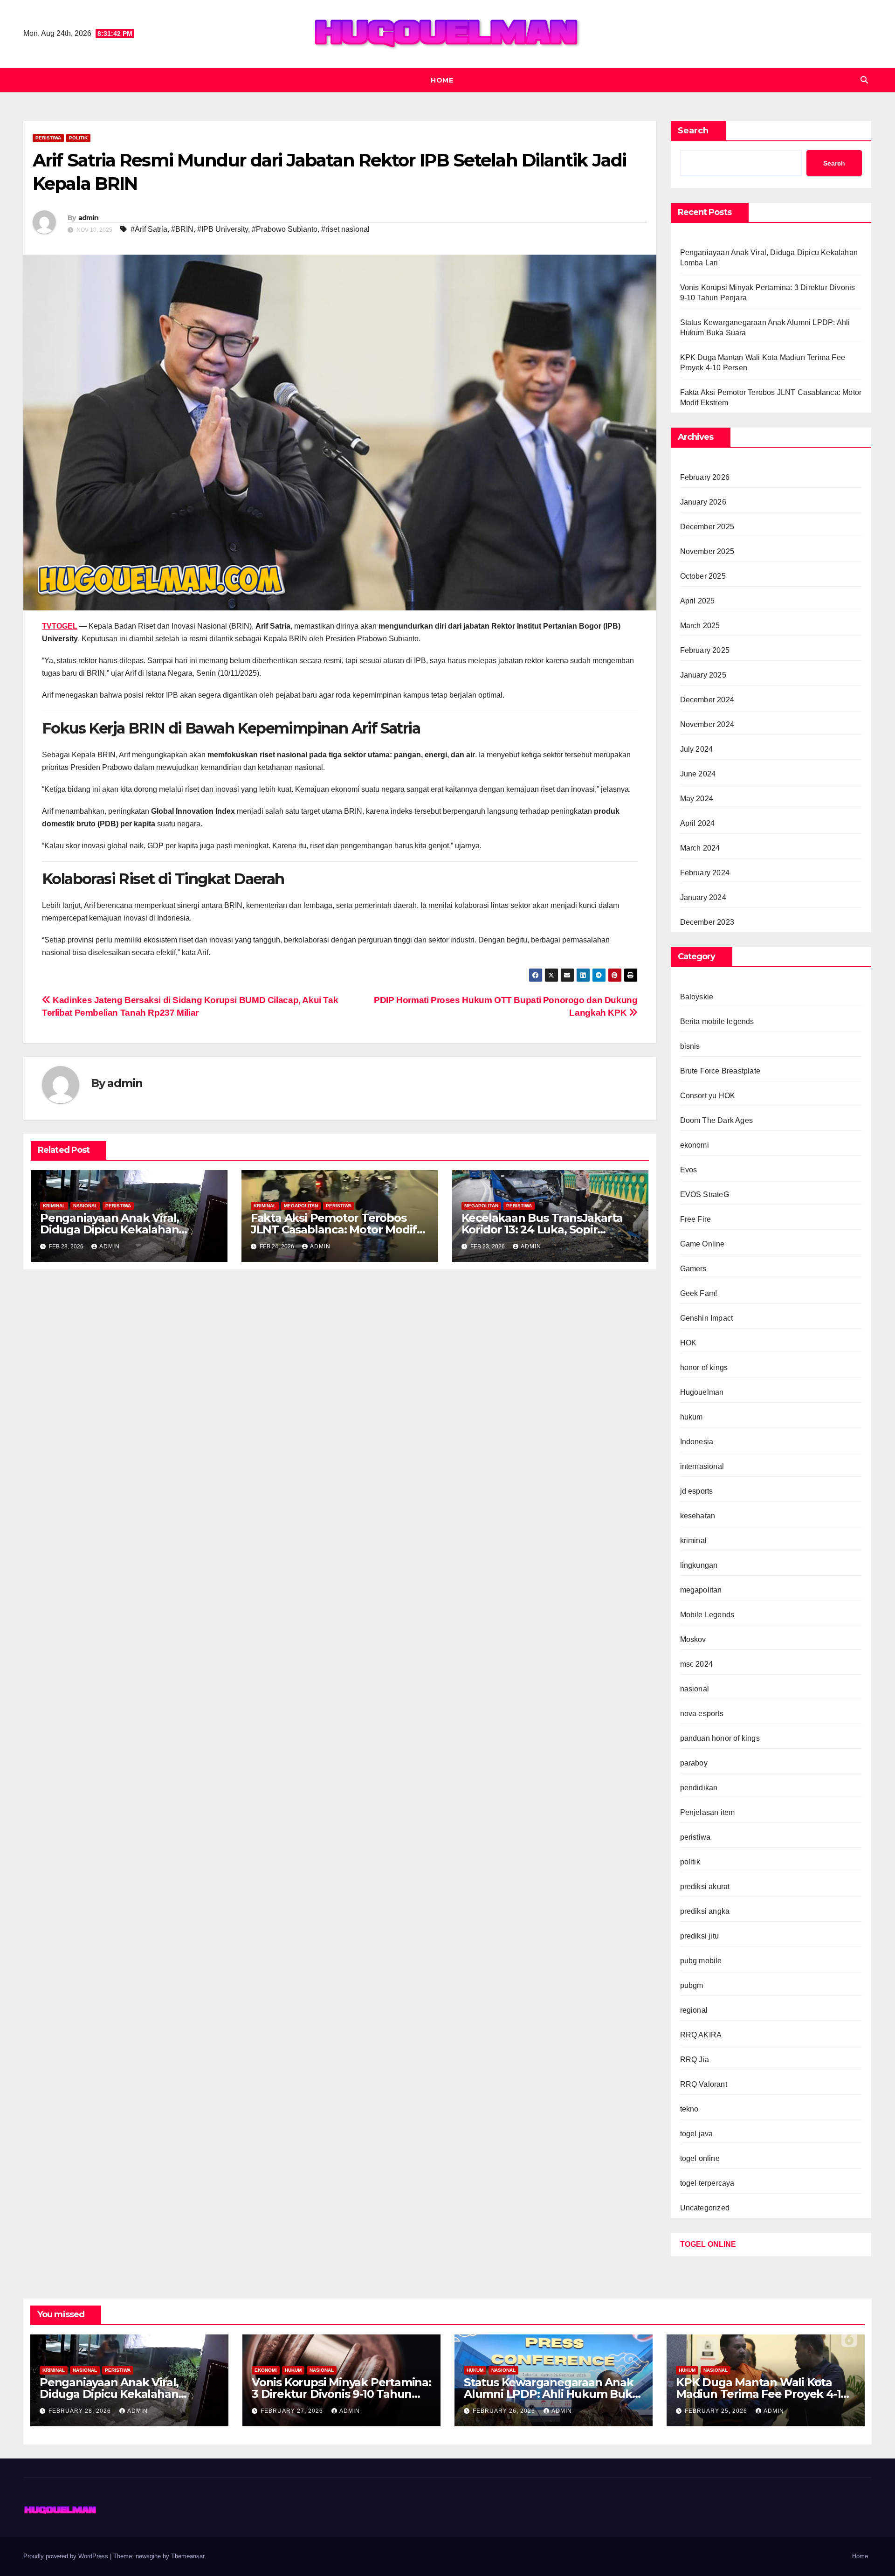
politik (78, 138)
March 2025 (700, 626)
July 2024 (697, 749)
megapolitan (301, 1206)
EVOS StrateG (705, 1195)
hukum (692, 1417)
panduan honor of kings (720, 1738)
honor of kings (704, 1368)
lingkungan (699, 1565)
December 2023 (707, 922)
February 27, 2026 (293, 2411)
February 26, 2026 (505, 2411)
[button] (864, 80)
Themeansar (188, 2556)
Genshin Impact (707, 1318)
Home (442, 80)
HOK (688, 1343)
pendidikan (699, 1788)
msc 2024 (697, 1664)
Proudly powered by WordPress (67, 2556)
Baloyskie (697, 997)
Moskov (693, 1639)
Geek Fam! (699, 1293)
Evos (689, 1170)
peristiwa (48, 138)
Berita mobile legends (717, 1021)
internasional (702, 1466)
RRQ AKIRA (701, 2035)
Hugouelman (702, 1392)
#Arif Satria (149, 229)
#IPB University (223, 229)
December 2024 (707, 700)
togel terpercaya (707, 2183)
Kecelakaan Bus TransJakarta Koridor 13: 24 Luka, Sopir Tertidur (542, 1229)
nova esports (702, 1714)
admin (89, 218)
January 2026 (703, 502)
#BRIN (182, 229)
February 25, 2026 (717, 2411)
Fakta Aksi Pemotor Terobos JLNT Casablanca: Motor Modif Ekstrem (334, 1229)
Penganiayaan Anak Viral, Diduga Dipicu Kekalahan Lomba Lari (110, 1229)
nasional (85, 1206)
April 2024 (698, 823)
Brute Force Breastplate (720, 1071)
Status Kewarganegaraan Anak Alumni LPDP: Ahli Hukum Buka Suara (551, 2394)
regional (694, 2010)
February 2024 (705, 873)
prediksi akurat (705, 1887)
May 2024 (697, 799)
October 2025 (703, 576)
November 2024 (707, 724)
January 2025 (703, 675)
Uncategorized (705, 2208)
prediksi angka (705, 1911)
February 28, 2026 (81, 2411)
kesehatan (698, 1516)
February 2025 (705, 650)
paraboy (694, 1763)
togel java (697, 2134)
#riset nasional (345, 229)
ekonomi (695, 1145)
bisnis (690, 1046)
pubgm (692, 1985)
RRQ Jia (695, 2060)
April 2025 (698, 601)
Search (693, 131)
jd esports (697, 1491)
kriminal (54, 1206)
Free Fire (696, 1219)
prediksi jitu (700, 1936)
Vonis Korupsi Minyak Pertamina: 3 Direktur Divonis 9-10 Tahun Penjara (341, 2394)
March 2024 (700, 848)
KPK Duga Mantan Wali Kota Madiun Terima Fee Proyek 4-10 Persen (762, 2394)
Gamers (693, 1269)
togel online (700, 2158)
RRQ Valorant (704, 2084)
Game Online (702, 1244)
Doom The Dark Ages (717, 1120)
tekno (689, 2109)
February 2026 (705, 477)
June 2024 (698, 774)
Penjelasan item (708, 1812)
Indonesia (697, 1442)
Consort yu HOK (708, 1096)
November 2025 (707, 551)
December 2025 (707, 527)
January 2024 (703, 897)
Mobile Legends (707, 1615)
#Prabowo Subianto (285, 229)
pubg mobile (701, 1961)
